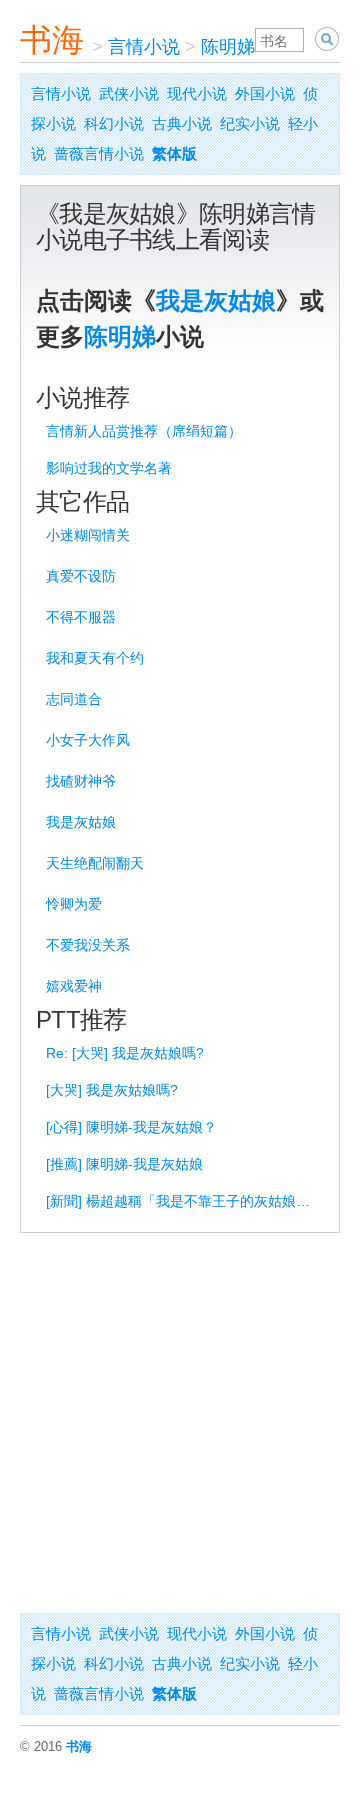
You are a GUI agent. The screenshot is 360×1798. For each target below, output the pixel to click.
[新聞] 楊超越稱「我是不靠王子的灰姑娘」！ (183, 1201)
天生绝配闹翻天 (95, 863)
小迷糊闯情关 (88, 535)
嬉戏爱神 (74, 986)
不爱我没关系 (88, 945)
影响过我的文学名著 (109, 468)
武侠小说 (129, 93)
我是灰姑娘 (216, 300)
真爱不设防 (81, 576)
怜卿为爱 (74, 904)
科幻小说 (114, 123)
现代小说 (197, 93)
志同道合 (74, 699)
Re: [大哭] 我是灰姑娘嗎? (125, 1053)
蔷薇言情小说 (99, 153)
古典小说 (182, 123)
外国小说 (265, 93)
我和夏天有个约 (95, 658)
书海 (52, 40)
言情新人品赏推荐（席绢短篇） (144, 431)
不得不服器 (81, 617)
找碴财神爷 (81, 781)
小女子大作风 (88, 740)
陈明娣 (228, 47)
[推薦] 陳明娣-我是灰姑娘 (124, 1164)
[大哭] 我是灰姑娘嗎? (112, 1090)
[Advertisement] (180, 1423)
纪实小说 (250, 123)
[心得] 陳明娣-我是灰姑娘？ (131, 1127)
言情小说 (144, 47)
